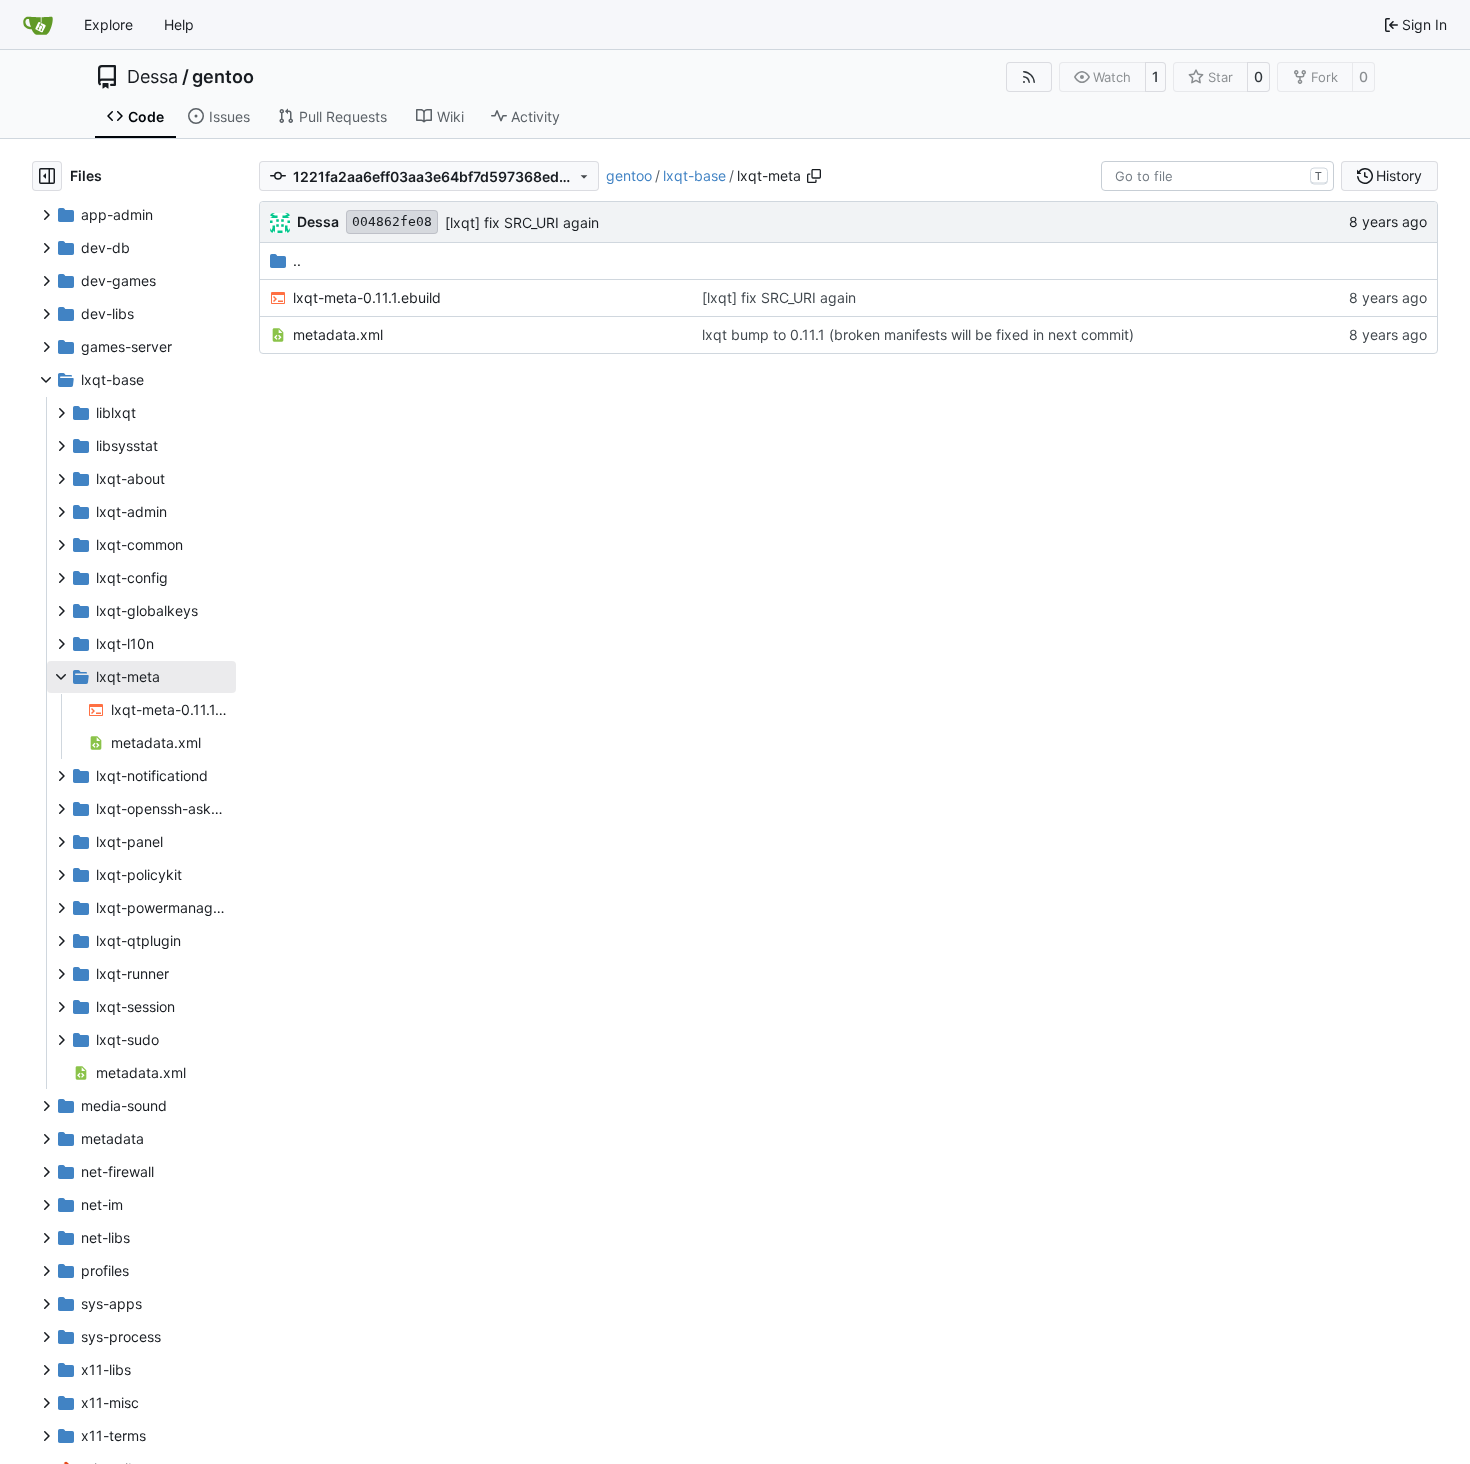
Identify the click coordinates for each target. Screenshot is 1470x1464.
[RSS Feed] (1029, 77)
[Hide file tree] (47, 176)
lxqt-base (694, 175)
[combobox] (1217, 176)
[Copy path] (814, 176)
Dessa (152, 77)
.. (297, 260)
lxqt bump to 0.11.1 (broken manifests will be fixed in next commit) (918, 334)
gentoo (223, 77)
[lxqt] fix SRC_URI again (522, 222)
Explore (108, 24)
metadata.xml (338, 334)
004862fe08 (392, 221)
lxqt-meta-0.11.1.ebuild (367, 297)
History (1399, 175)
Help (179, 24)
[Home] (38, 25)
